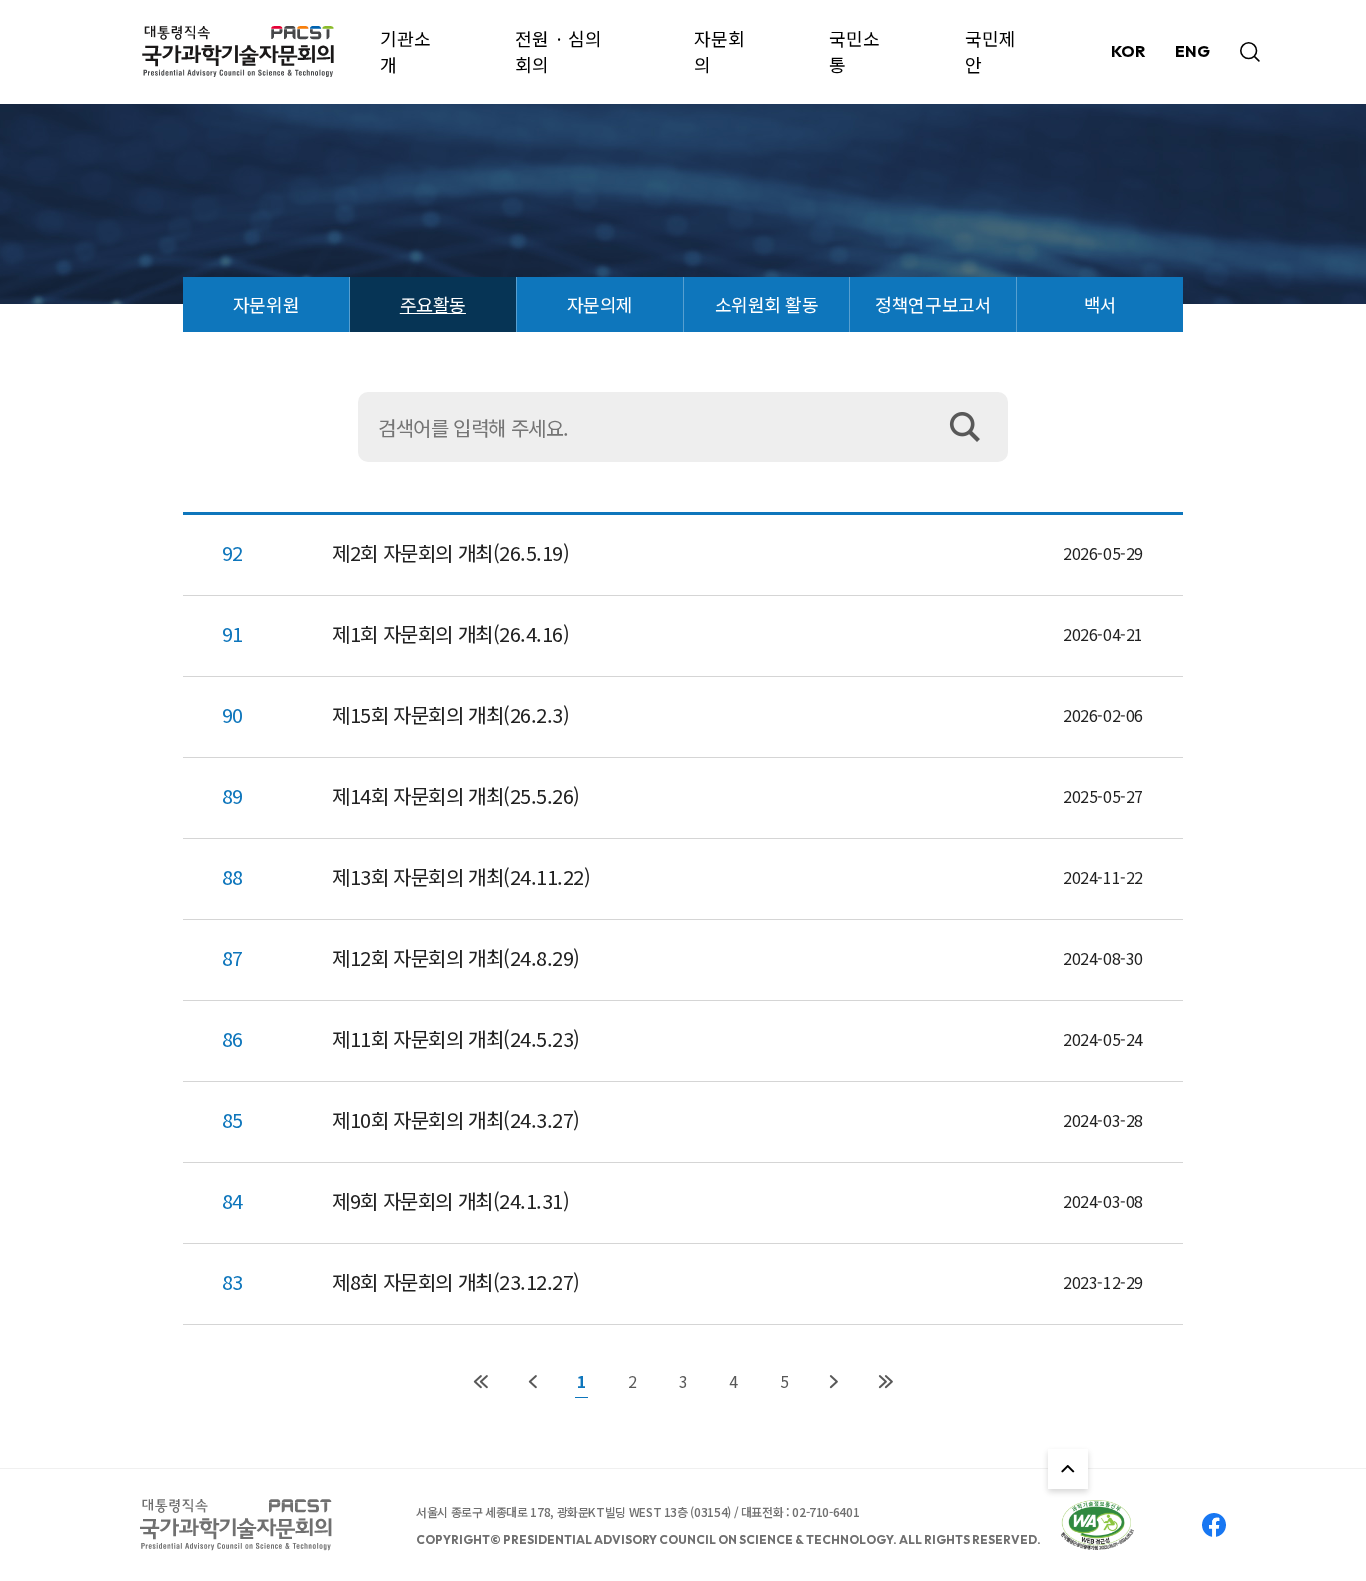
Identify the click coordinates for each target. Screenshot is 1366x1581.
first (480, 1381)
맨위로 (1068, 1469)
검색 (973, 427)
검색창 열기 (1250, 52)
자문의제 (600, 304)
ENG (1192, 51)
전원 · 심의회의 (558, 51)
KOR (1128, 51)
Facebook (1214, 1525)
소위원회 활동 (766, 304)
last (885, 1381)
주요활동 (433, 304)
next (833, 1381)
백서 (1100, 304)
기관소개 (405, 51)
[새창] (1097, 1525)
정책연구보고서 (933, 304)
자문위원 (266, 304)
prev (532, 1381)
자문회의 (719, 51)
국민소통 (854, 51)
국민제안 (990, 51)
